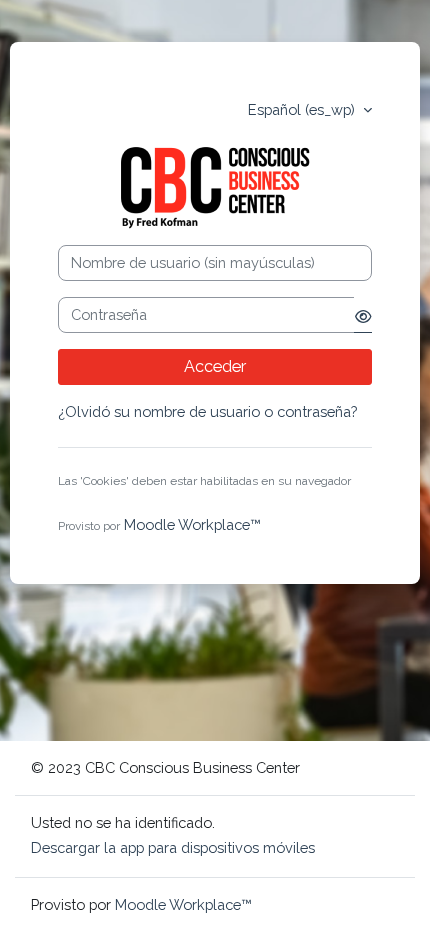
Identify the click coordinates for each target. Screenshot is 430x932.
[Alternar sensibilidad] (363, 315)
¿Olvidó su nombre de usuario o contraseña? (207, 411)
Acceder (215, 366)
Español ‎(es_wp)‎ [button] (303, 109)
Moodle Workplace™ (192, 524)
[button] (68, 502)
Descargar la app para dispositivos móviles (173, 847)
